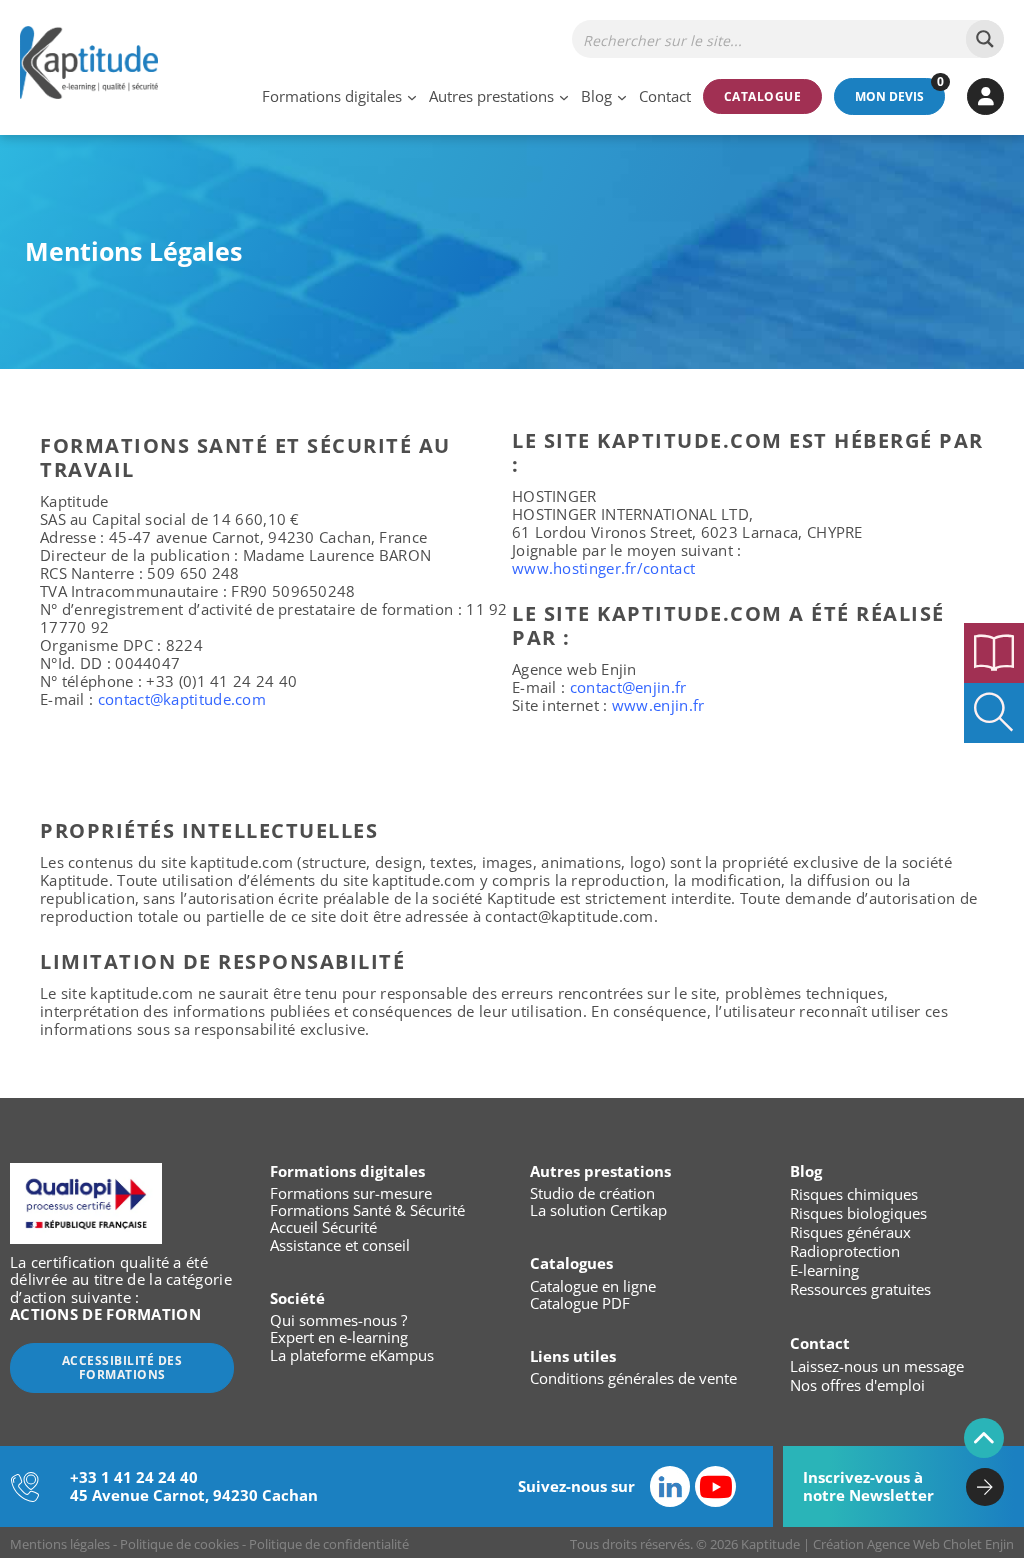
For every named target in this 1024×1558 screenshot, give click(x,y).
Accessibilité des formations (122, 1367)
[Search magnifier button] (985, 39)
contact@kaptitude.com (182, 699)
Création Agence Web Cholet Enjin (913, 1544)
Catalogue (763, 96)
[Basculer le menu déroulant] (412, 96)
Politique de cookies (179, 1544)
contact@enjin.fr (628, 687)
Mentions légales (60, 1544)
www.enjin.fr (658, 705)
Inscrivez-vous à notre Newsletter (868, 1485)
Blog (596, 96)
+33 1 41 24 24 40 (134, 1477)
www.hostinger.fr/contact (603, 568)
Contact (665, 96)
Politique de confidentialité (329, 1544)
